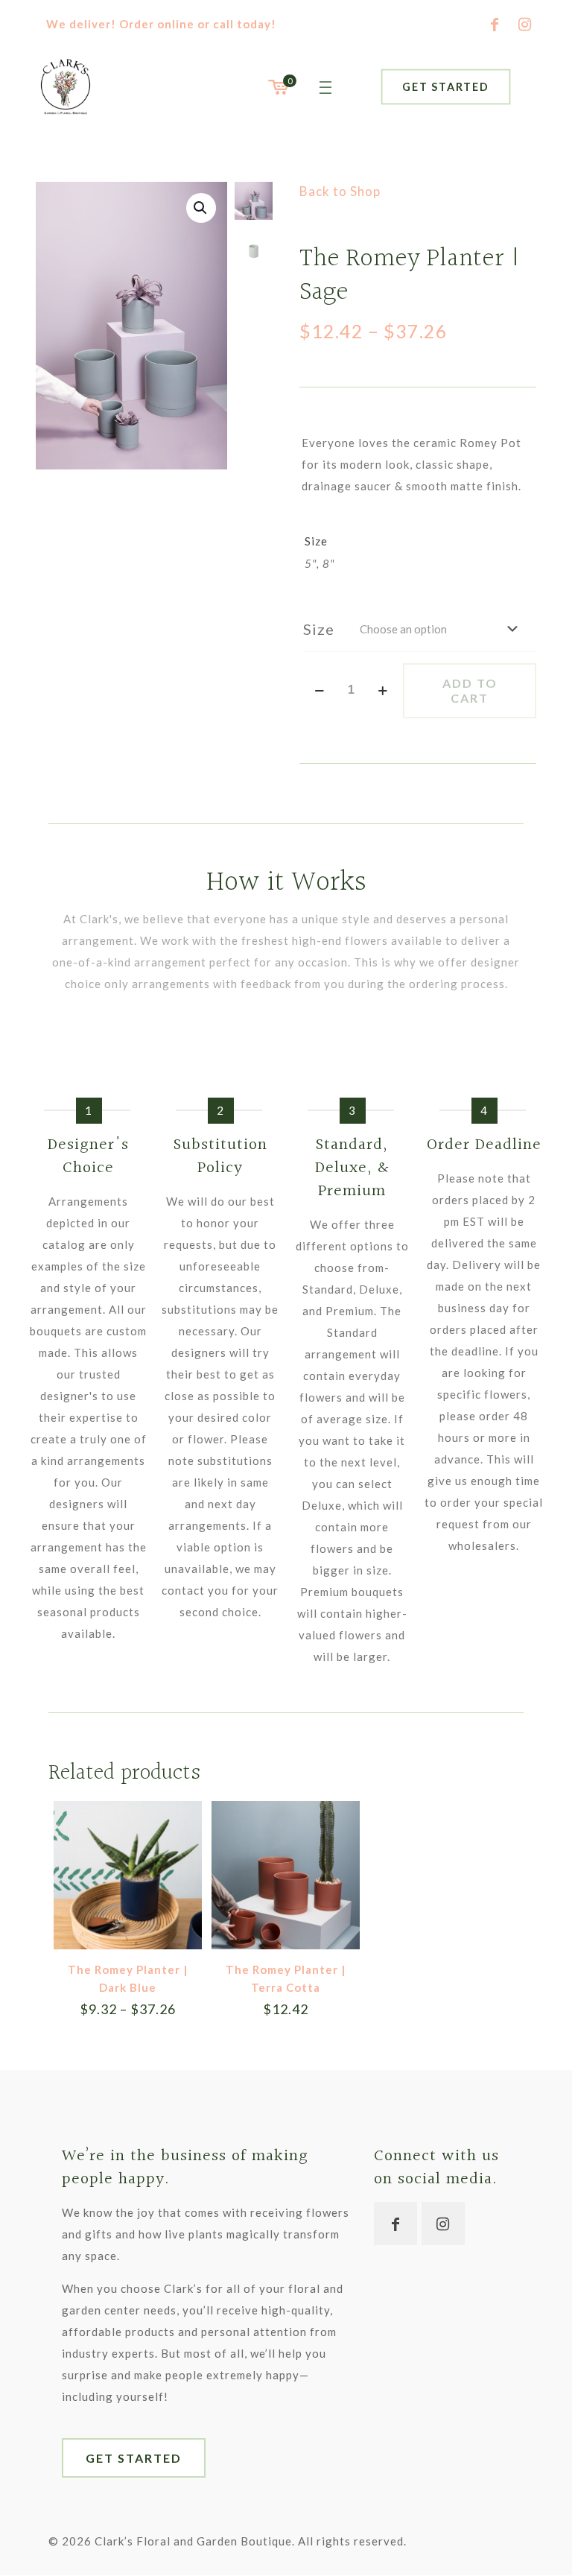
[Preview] (181, 1854)
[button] (201, 208)
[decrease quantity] (320, 690)
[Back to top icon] (500, 2545)
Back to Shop (340, 191)
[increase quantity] (383, 690)
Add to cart (470, 690)
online (176, 24)
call (223, 24)
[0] (277, 87)
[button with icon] (395, 2224)
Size (319, 629)
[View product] (181, 1822)
